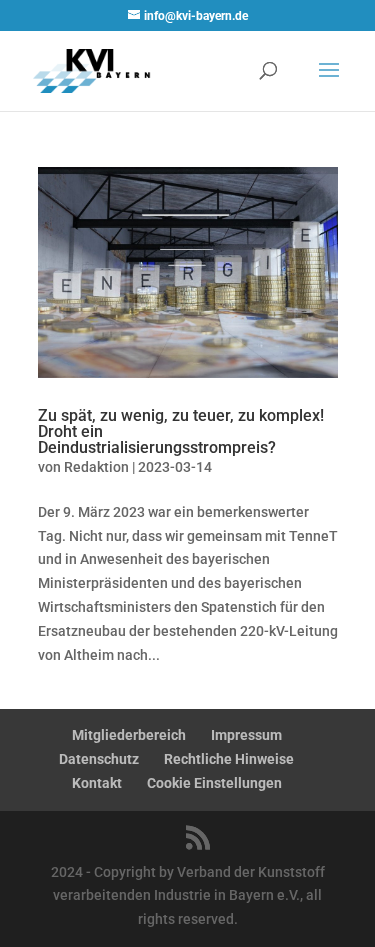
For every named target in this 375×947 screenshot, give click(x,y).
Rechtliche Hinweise (229, 759)
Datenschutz (99, 759)
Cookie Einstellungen (214, 783)
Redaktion (96, 467)
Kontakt (97, 783)
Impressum (246, 735)
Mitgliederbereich (129, 735)
